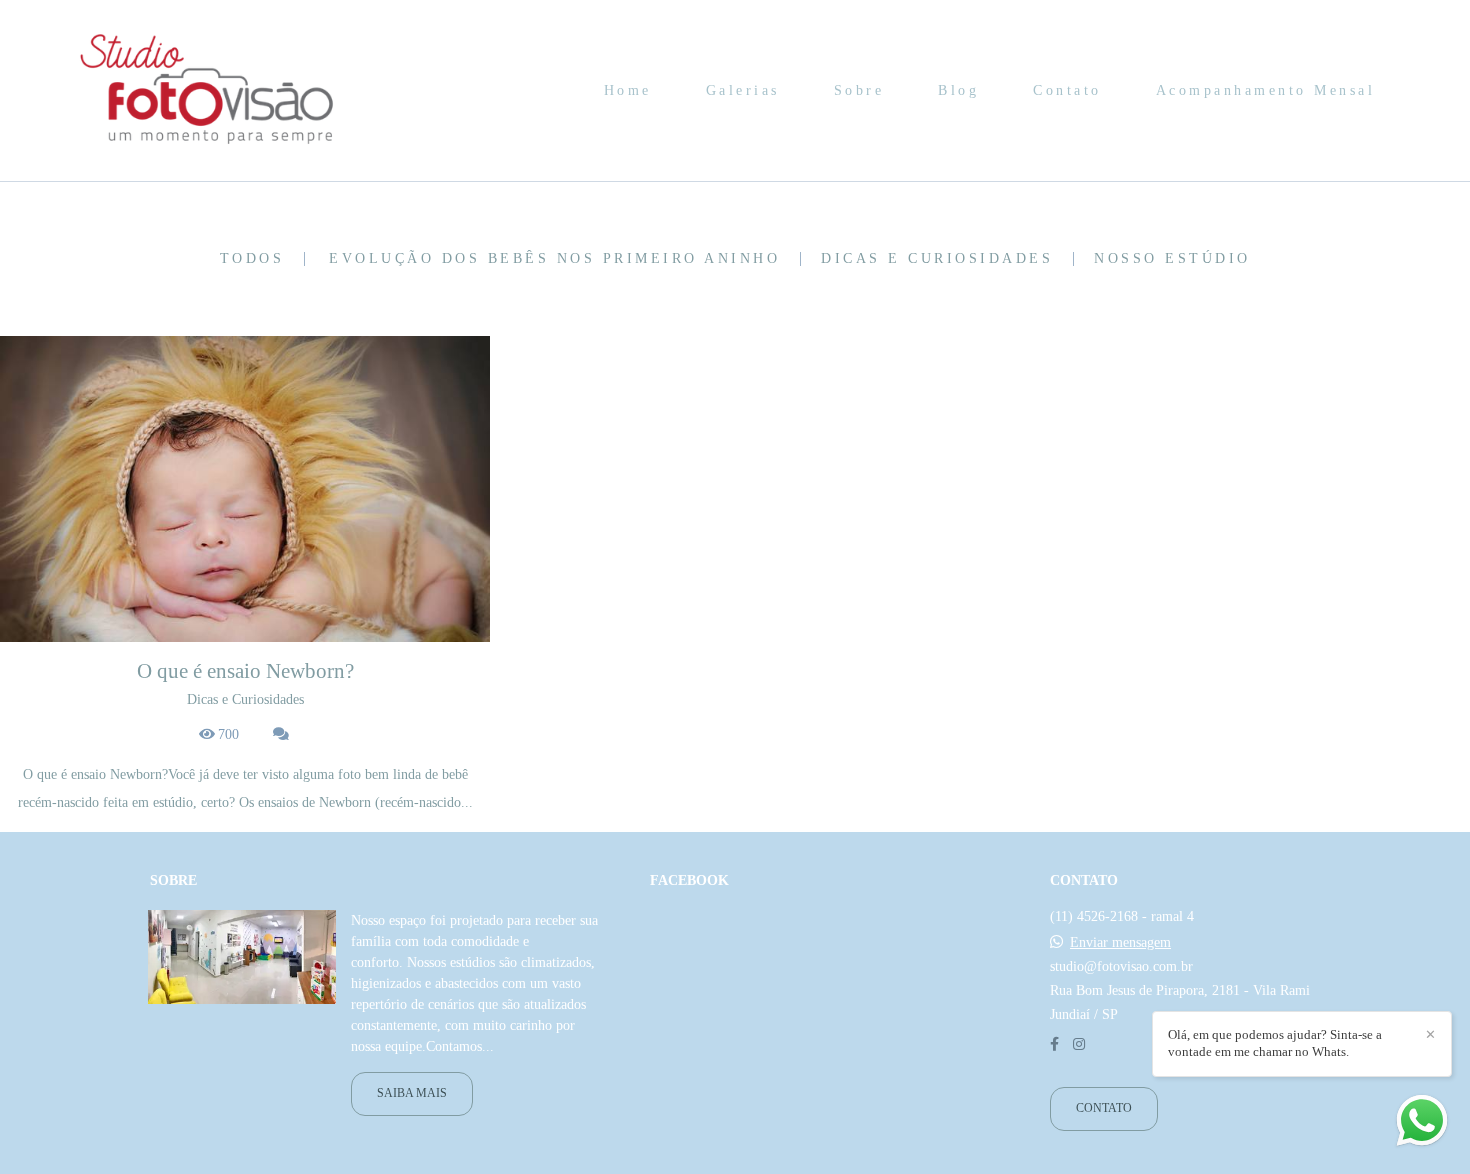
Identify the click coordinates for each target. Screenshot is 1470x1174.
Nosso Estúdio (1172, 259)
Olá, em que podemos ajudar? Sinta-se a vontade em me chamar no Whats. (1275, 1043)
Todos (252, 259)
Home (628, 90)
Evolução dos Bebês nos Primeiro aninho (554, 259)
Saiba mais (412, 1093)
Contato (1067, 90)
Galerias (743, 90)
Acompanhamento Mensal (1266, 90)
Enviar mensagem (1120, 943)
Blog (958, 90)
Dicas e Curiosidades (937, 259)
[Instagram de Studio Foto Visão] (1079, 1044)
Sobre (859, 90)
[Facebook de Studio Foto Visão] (1054, 1044)
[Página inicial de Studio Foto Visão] (208, 90)
